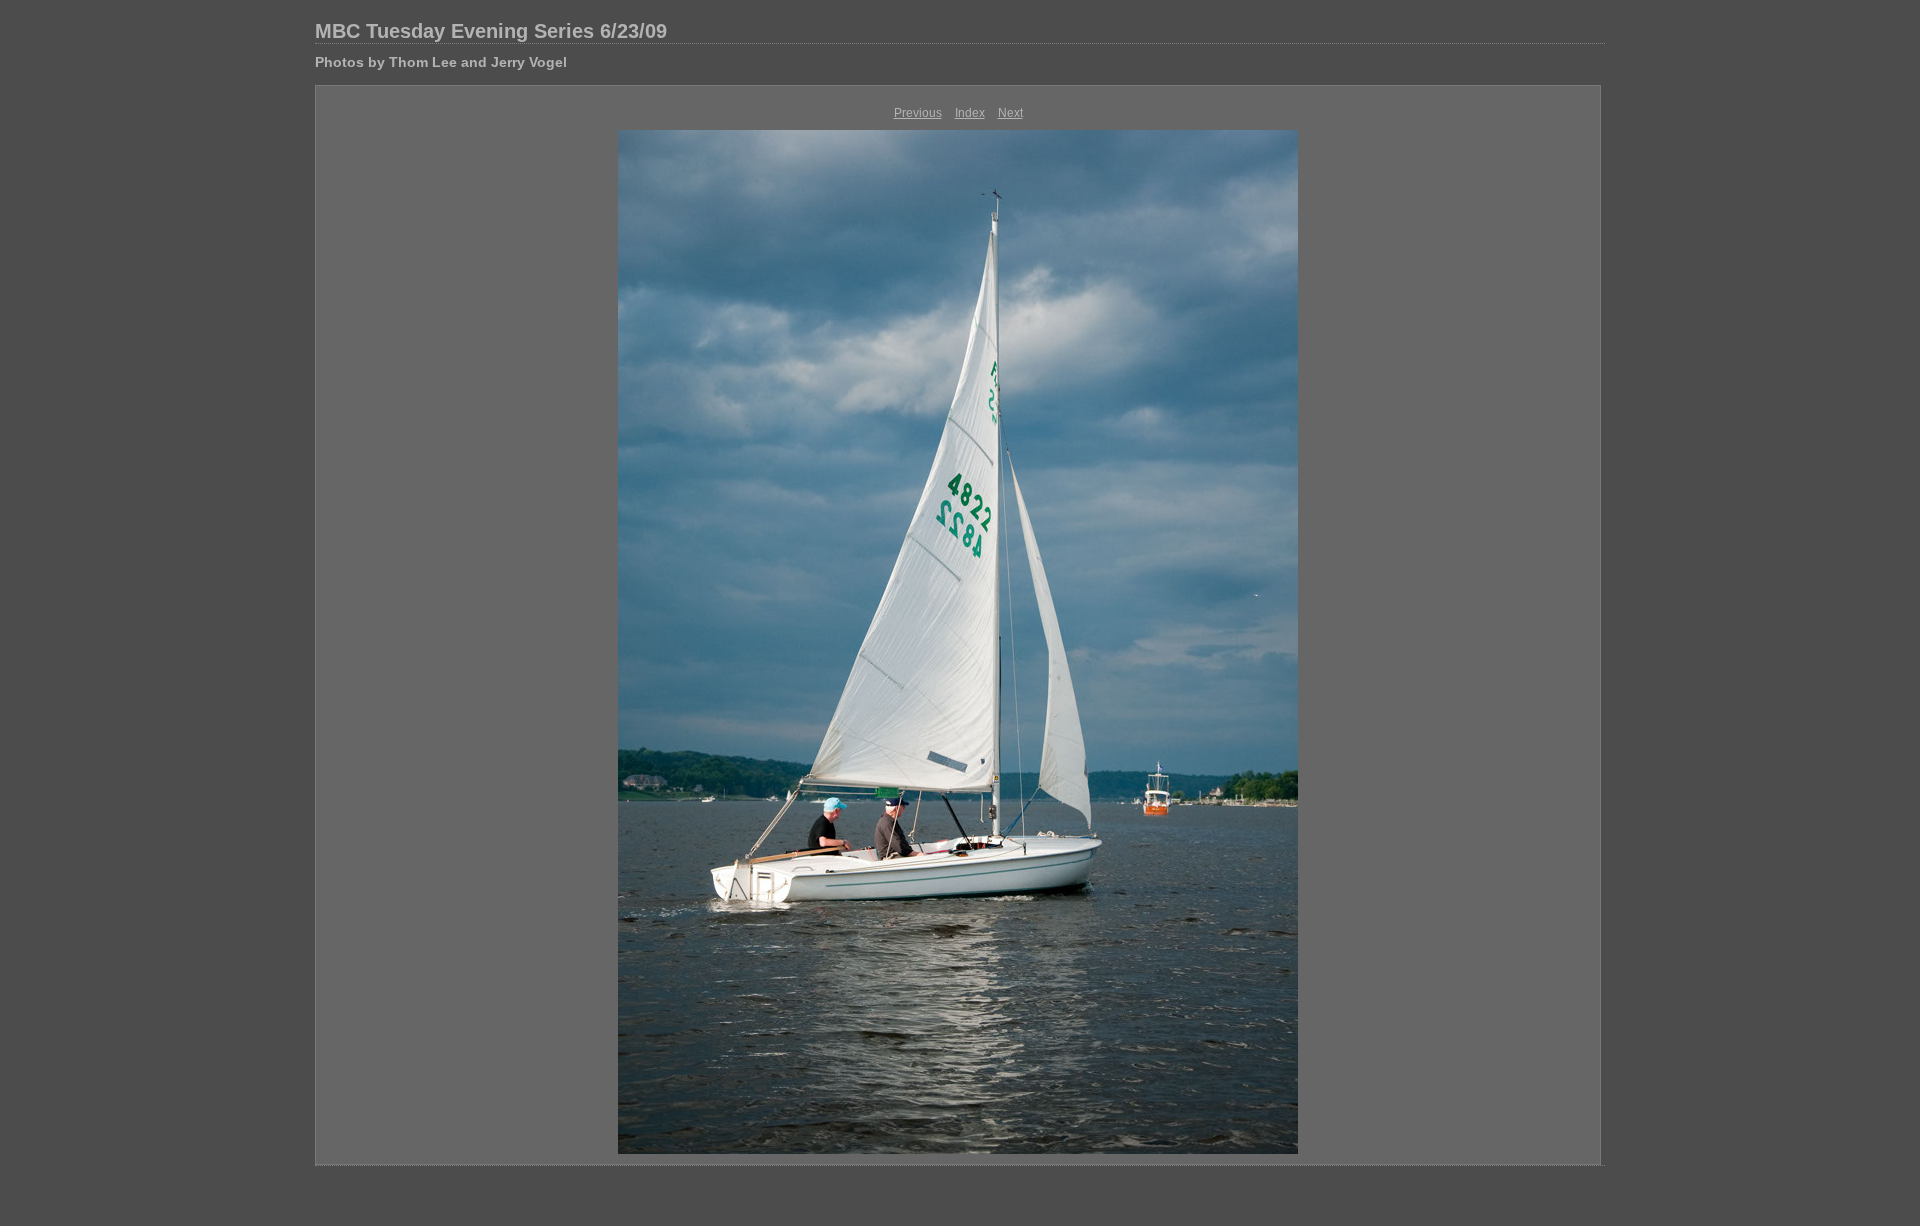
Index (970, 113)
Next (1010, 113)
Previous (918, 113)
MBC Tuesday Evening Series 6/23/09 (491, 31)
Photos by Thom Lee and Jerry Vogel (441, 62)
